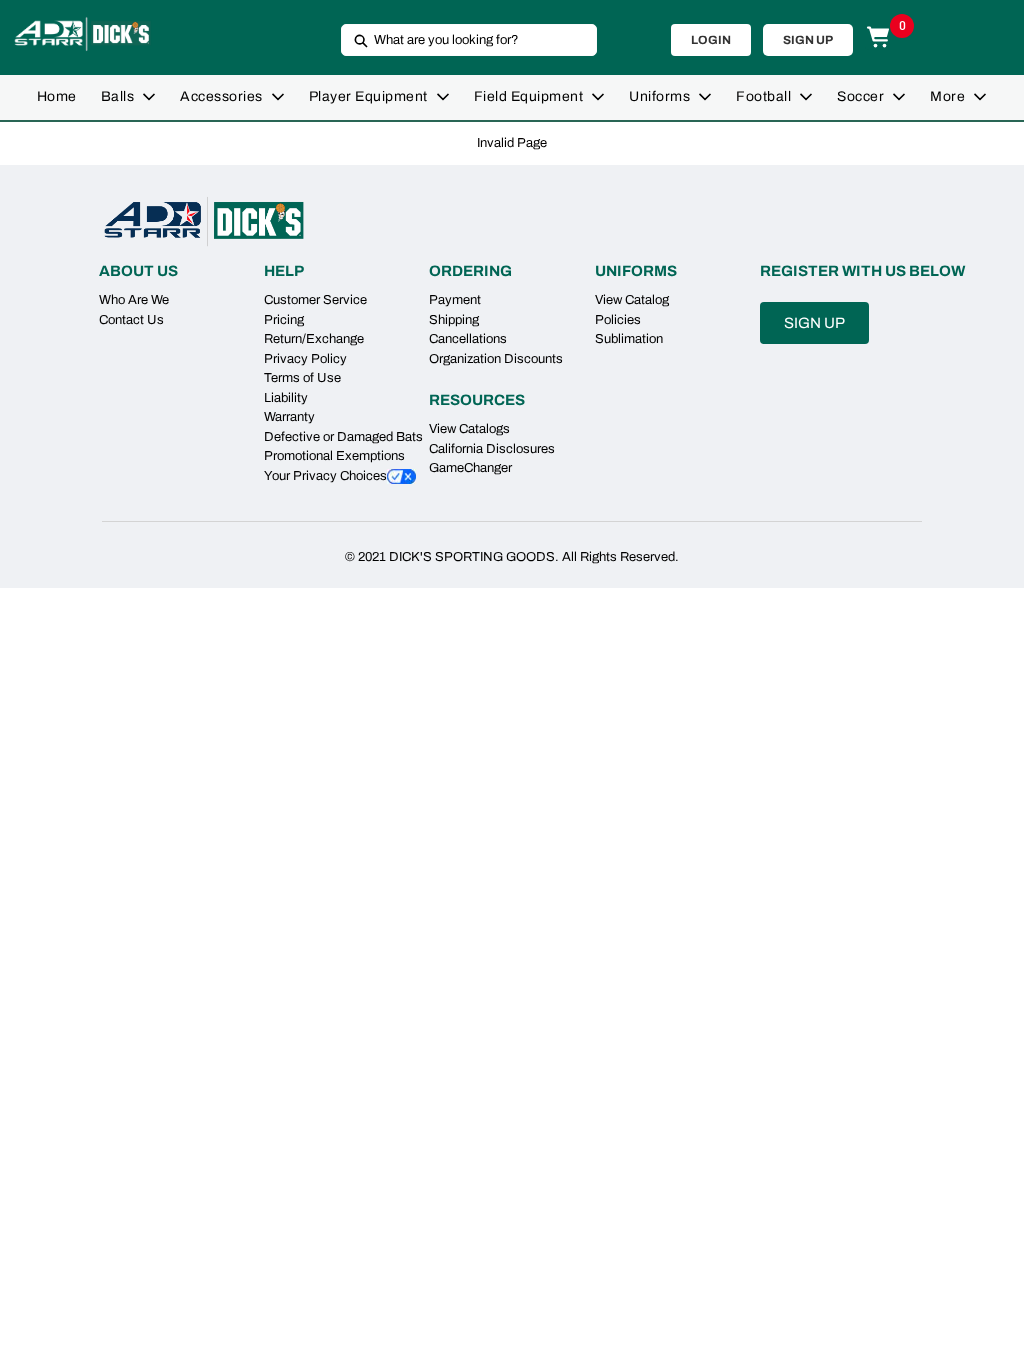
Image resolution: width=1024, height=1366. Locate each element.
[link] (57, 97)
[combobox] (461, 40)
